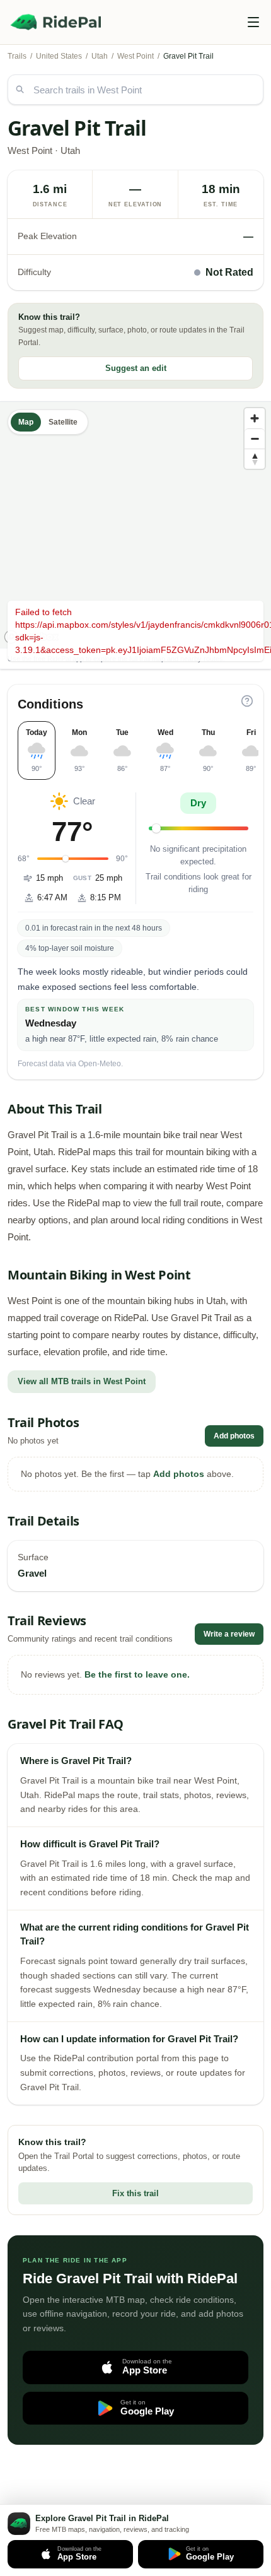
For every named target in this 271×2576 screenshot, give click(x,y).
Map (26, 422)
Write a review (229, 1634)
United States (59, 56)
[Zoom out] (255, 438)
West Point (135, 56)
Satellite (63, 422)
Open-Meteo (100, 1064)
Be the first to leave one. (137, 1674)
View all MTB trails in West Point (82, 1381)
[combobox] (135, 90)
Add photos (234, 1436)
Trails (17, 56)
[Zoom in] (255, 418)
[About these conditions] (247, 701)
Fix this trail (135, 2193)
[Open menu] (253, 22)
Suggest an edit (136, 368)
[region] (135, 525)
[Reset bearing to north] (255, 459)
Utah (100, 56)
